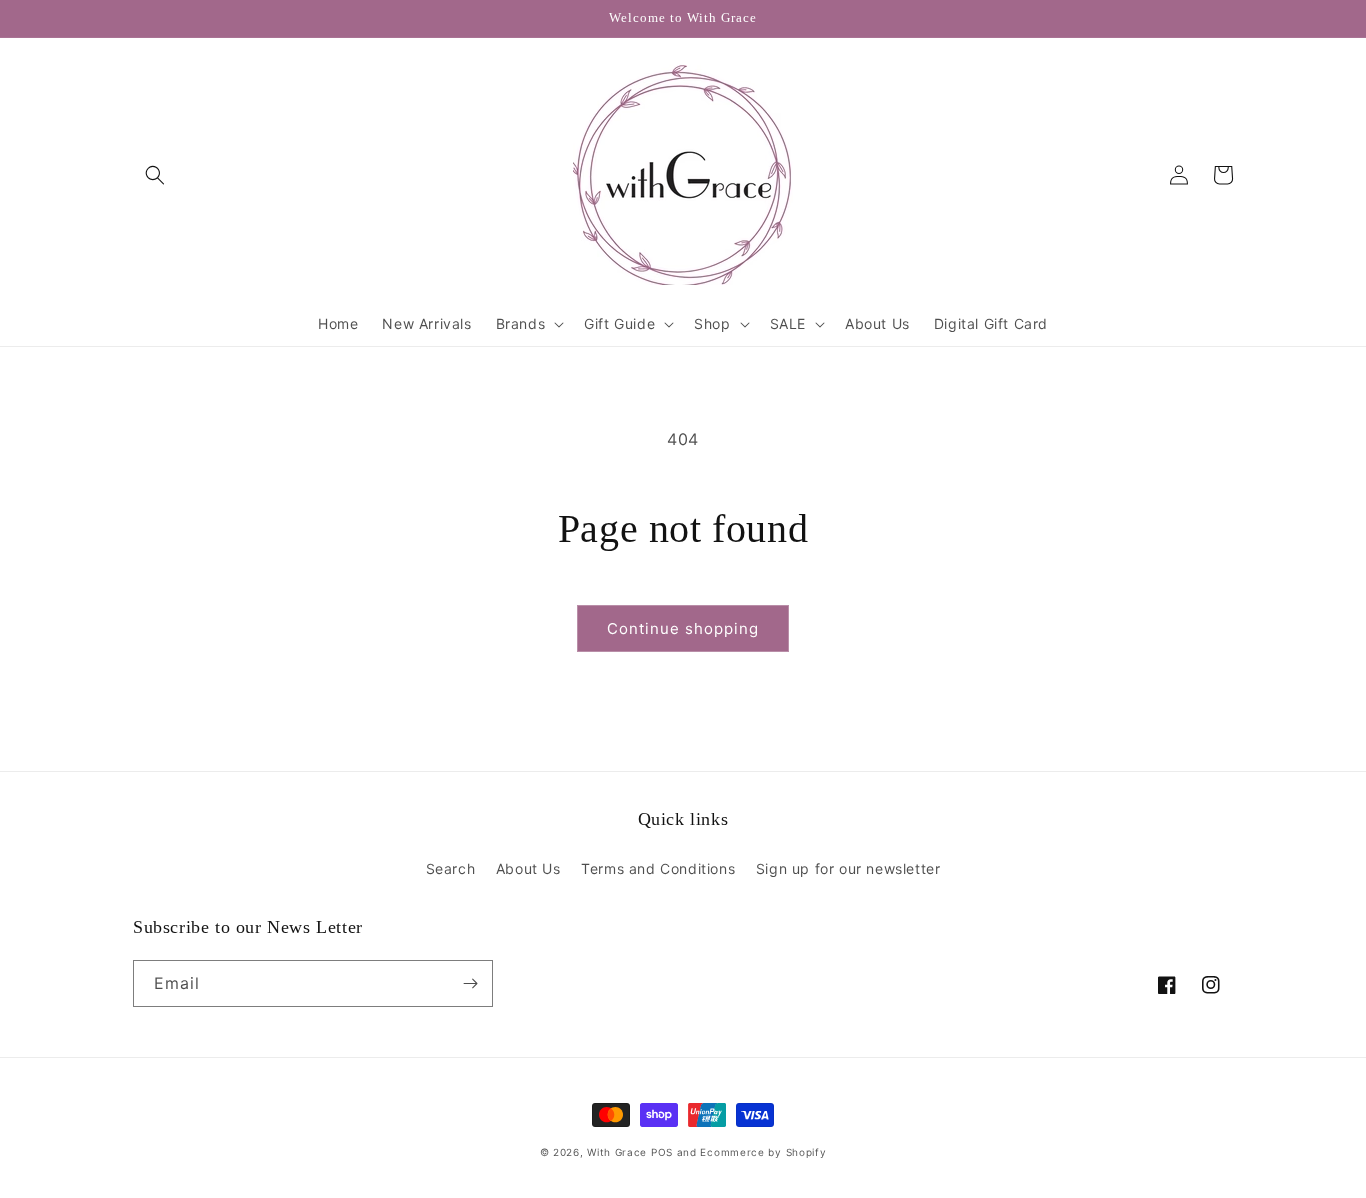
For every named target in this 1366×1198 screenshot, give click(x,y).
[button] (155, 175)
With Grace (617, 1152)
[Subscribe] (470, 983)
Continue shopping (683, 628)
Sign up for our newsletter (848, 868)
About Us (528, 868)
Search (451, 868)
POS (662, 1152)
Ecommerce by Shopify (763, 1152)
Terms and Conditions (658, 868)
